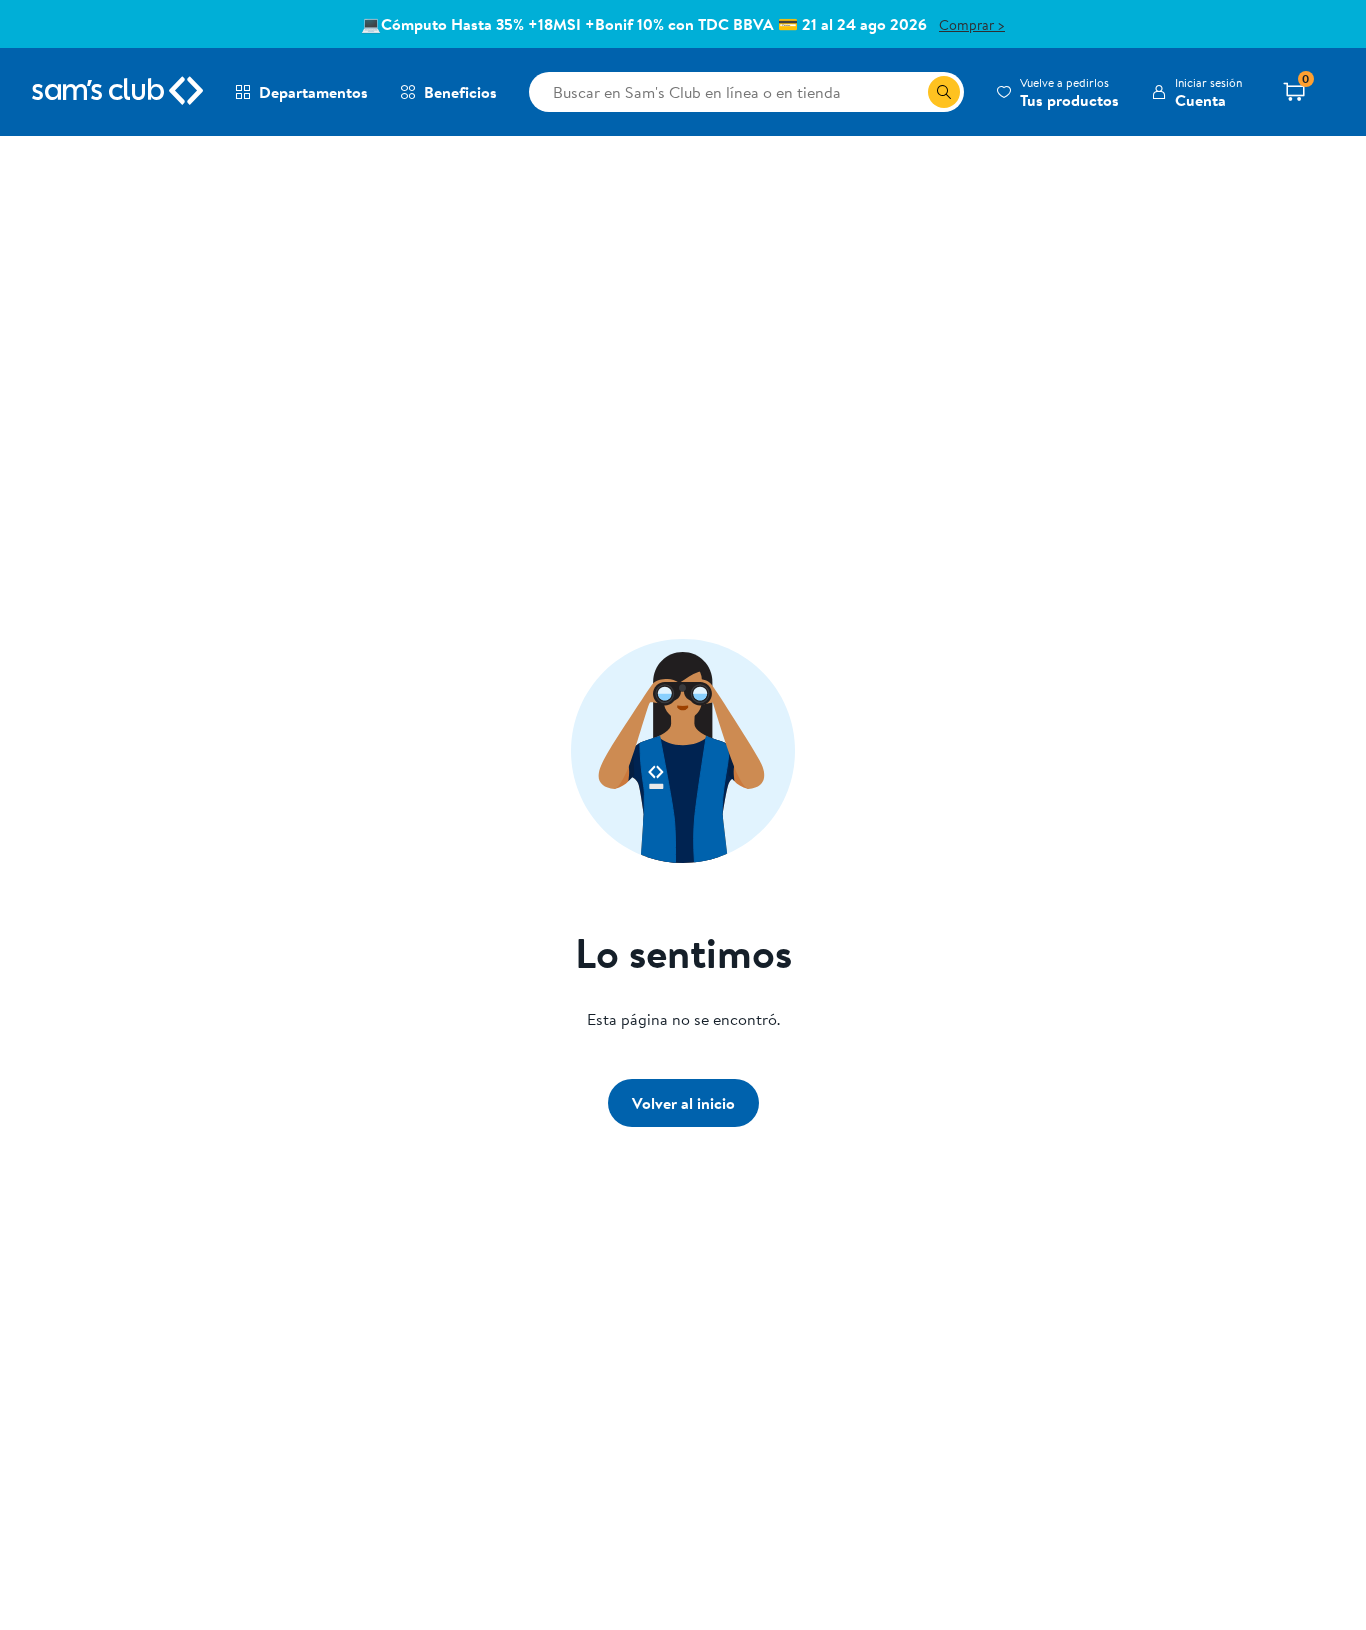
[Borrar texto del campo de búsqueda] (912, 92)
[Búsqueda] (944, 92)
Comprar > (972, 25)
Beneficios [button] (460, 92)
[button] (1057, 92)
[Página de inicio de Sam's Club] (117, 92)
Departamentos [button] (313, 92)
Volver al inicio (683, 1103)
